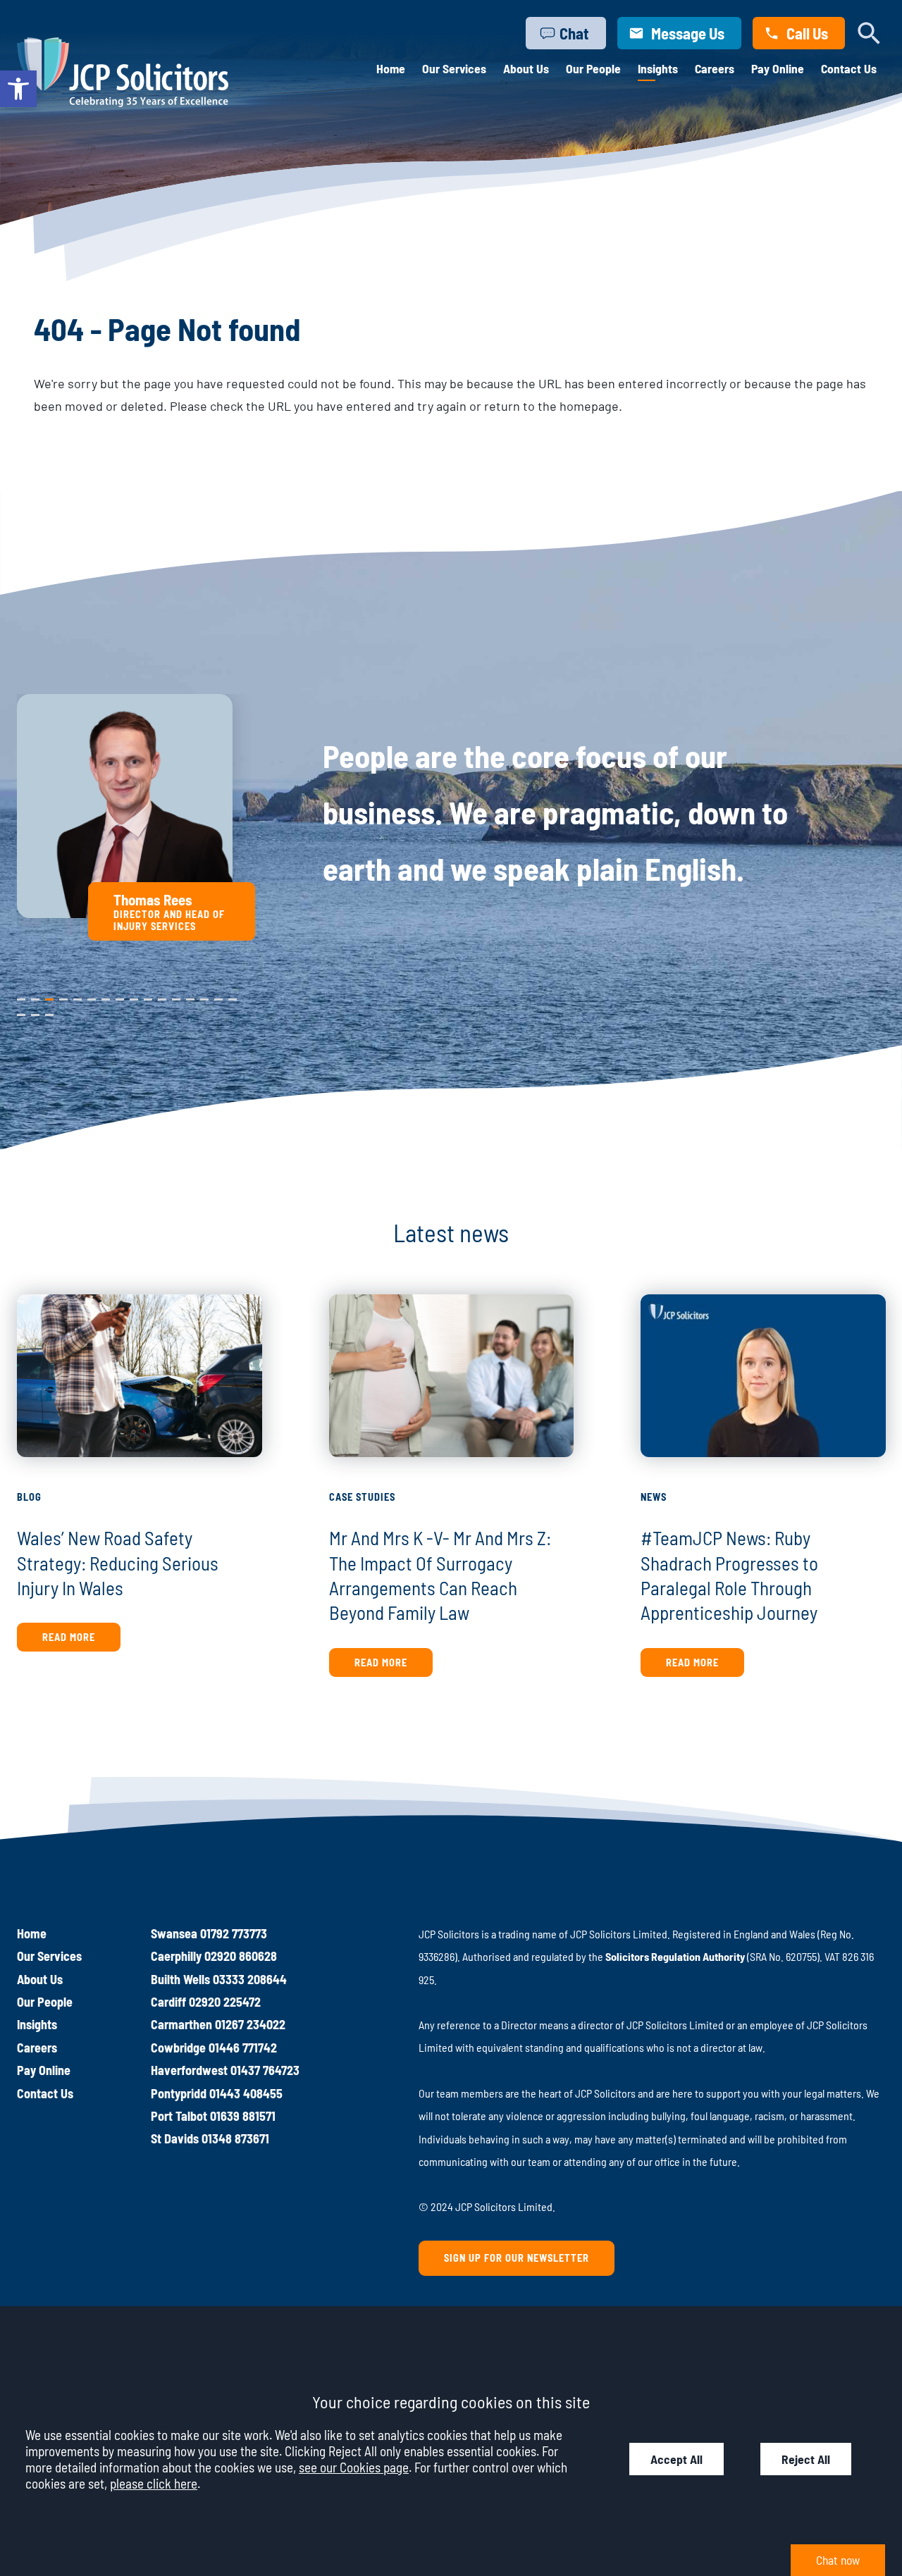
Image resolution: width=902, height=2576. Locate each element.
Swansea (174, 1933)
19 (49, 1012)
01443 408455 (246, 2093)
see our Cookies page (354, 2467)
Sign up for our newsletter (517, 2258)
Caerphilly (176, 1956)
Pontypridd (179, 2093)
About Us (526, 68)
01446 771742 (243, 2048)
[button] (18, 89)
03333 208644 (250, 1979)
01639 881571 (243, 2116)
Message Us (688, 33)
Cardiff (168, 2002)
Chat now (838, 2560)
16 (233, 996)
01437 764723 (265, 2070)
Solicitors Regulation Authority (675, 1956)
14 (204, 996)
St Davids (175, 2138)
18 (35, 1012)
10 (148, 996)
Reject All (806, 2459)
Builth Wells (180, 1979)
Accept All (676, 2459)
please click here (154, 2483)
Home (391, 68)
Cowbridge (178, 2048)
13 (190, 996)
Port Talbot (179, 2116)
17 (21, 1012)
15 (218, 996)
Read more (69, 1637)
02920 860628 (241, 1956)
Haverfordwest (189, 2070)
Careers (715, 68)
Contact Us (849, 68)
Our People (593, 68)
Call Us (807, 33)
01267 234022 (250, 2024)
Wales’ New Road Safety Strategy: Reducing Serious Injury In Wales (118, 1562)
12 (176, 996)
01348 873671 (235, 2138)
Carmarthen (181, 2024)
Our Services (454, 68)
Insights (658, 68)
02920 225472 (225, 2002)
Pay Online (778, 68)
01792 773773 (234, 1933)
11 (161, 996)
